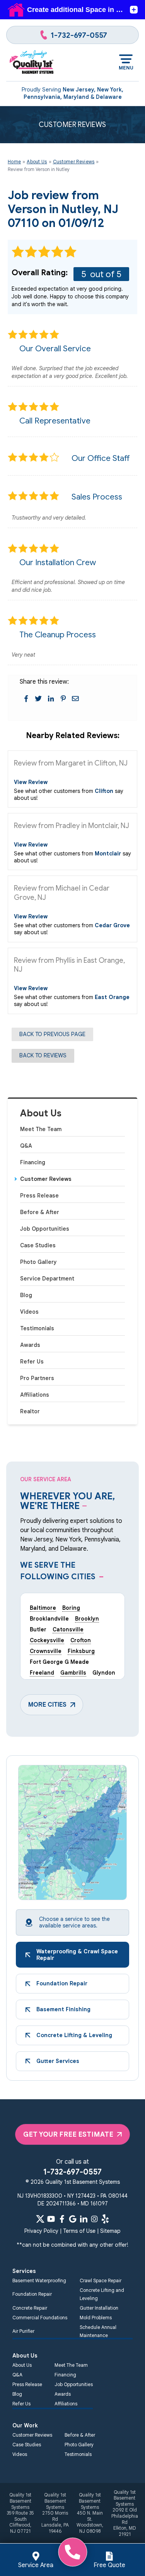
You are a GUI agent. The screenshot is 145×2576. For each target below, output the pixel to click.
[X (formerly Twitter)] (40, 2219)
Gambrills (73, 1673)
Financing (33, 1162)
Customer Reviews (46, 1179)
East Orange (112, 997)
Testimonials (37, 1328)
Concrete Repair (30, 2308)
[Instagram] (94, 2219)
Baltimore (43, 1608)
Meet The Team (41, 1129)
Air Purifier (23, 2331)
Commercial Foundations (40, 2318)
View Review (31, 782)
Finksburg (81, 1651)
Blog (26, 1295)
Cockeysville (47, 1640)
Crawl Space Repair (101, 2280)
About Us (41, 1114)
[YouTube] (51, 2219)
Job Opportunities (45, 1229)
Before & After (40, 1212)
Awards (30, 1345)
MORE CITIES (47, 1705)
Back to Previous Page (52, 1034)
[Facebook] (62, 2219)
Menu (126, 68)
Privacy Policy (41, 2231)
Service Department (47, 1279)
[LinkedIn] (84, 2219)
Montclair (108, 854)
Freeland (42, 1673)
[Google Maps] (73, 2219)
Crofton (81, 1640)
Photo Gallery (38, 1262)
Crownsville (46, 1651)
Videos (29, 1312)
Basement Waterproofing (39, 2280)
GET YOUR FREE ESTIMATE (68, 2134)
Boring (71, 1608)
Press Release (39, 1196)
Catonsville (68, 1629)
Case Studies (38, 1245)
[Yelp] (105, 2219)
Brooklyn (87, 1619)
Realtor (30, 1411)
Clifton (104, 791)
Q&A (26, 1146)
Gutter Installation (99, 2308)
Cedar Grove (112, 925)
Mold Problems (96, 2318)
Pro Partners (37, 1378)
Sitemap (110, 2231)
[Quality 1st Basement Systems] (32, 63)
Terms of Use (79, 2231)
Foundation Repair (32, 2294)
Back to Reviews (43, 1055)
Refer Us (32, 1362)
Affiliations (35, 1395)
